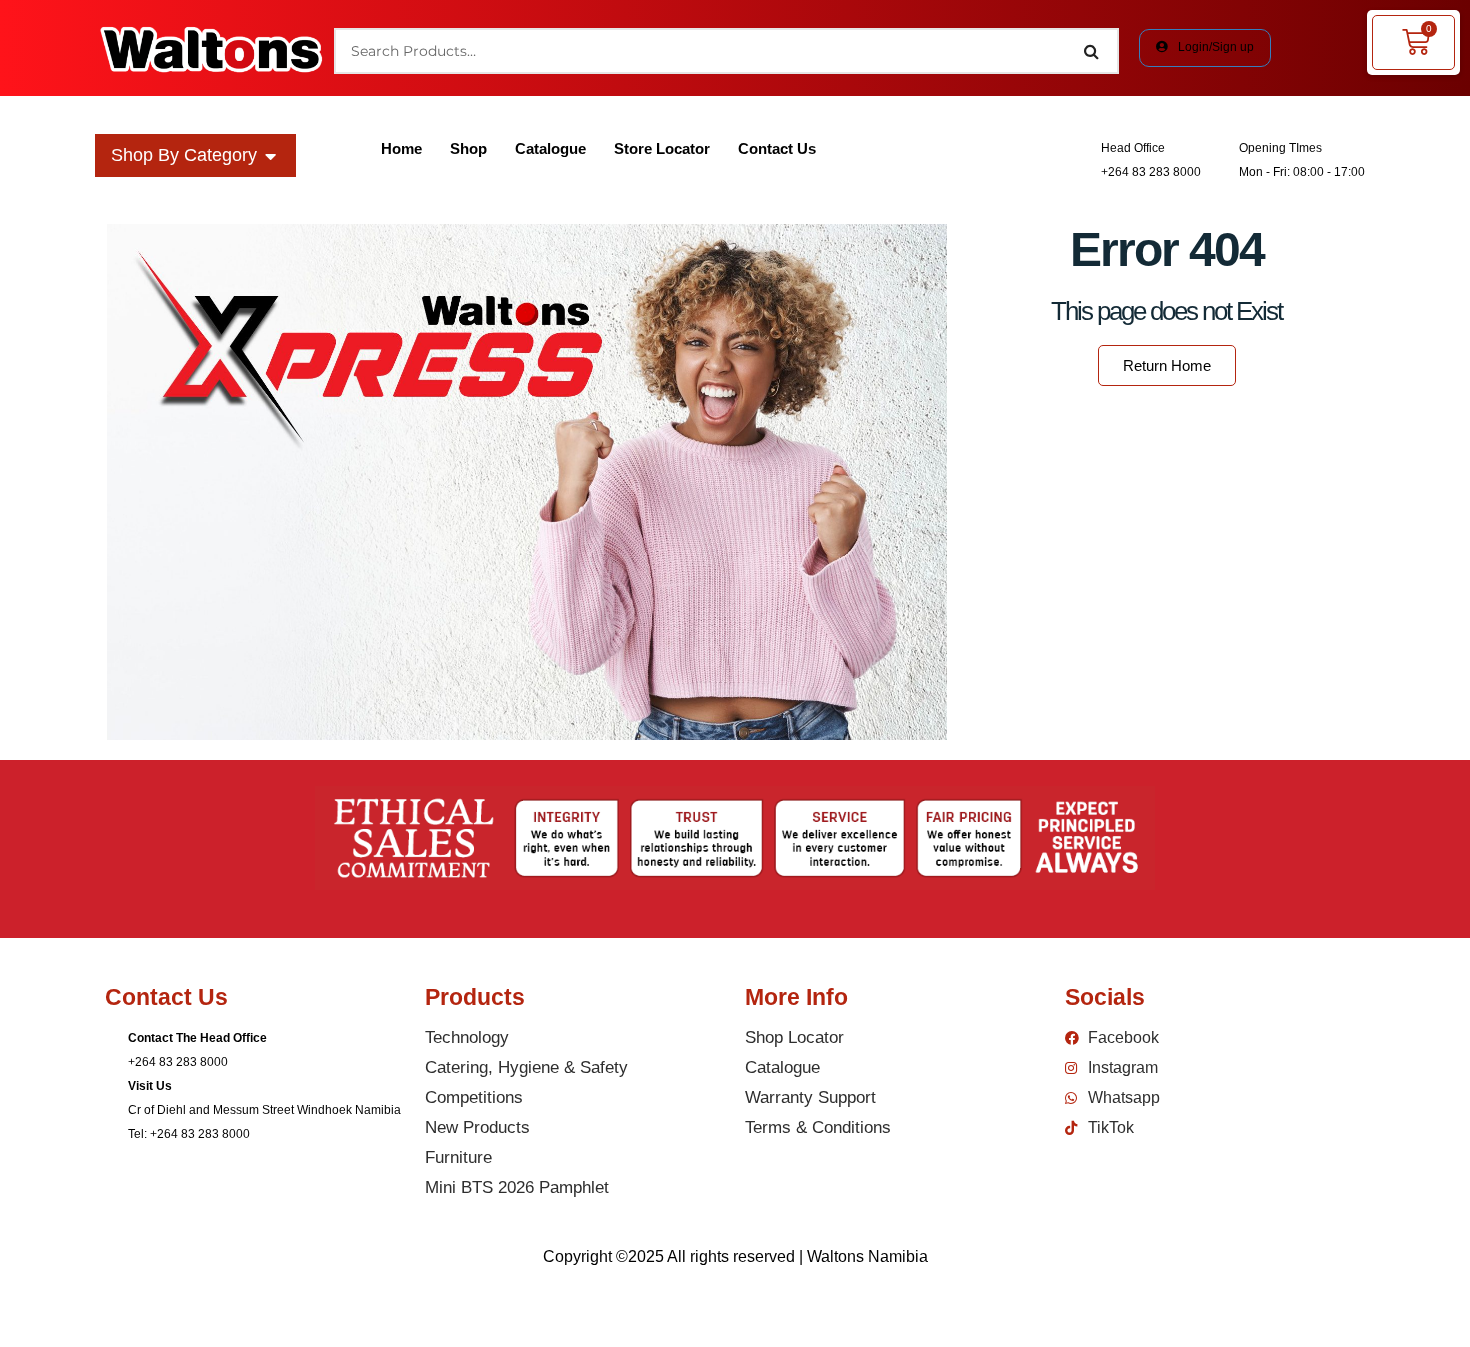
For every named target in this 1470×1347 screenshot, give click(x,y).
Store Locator (662, 148)
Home (401, 148)
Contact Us (777, 148)
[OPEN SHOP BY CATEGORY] (271, 155)
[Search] (1092, 51)
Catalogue (550, 148)
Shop (468, 148)
